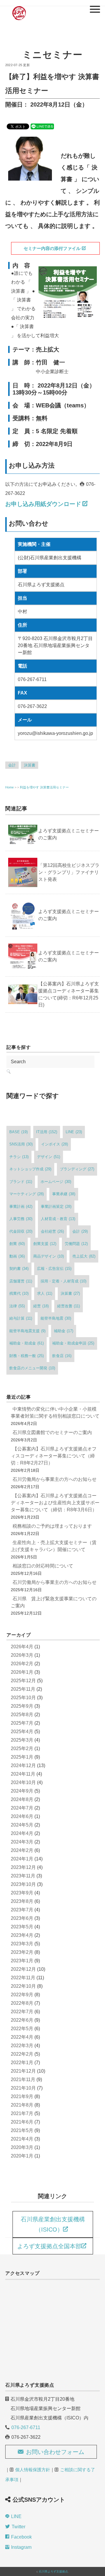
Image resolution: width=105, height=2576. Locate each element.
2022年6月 (22, 2020)
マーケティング (27, 1194)
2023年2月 (22, 1952)
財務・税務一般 (27, 1356)
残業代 (19, 1293)
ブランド (21, 1182)
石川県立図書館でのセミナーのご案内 (52, 1432)
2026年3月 (22, 1655)
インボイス (55, 1144)
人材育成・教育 (58, 1219)
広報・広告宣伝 (54, 1269)
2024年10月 (23, 1782)
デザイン (49, 1157)
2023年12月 (23, 1867)
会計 (12, 765)
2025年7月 (22, 1723)
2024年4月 (22, 1833)
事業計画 (21, 1206)
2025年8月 (22, 1715)
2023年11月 (23, 1876)
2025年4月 (22, 1732)
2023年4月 (22, 1935)
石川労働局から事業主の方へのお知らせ (55, 1479)
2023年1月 (22, 1961)
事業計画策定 (56, 1206)
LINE (74, 1132)
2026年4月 (22, 1647)
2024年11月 (23, 1774)
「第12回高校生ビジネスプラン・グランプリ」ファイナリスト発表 (69, 872)
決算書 (30, 765)
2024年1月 (22, 1859)
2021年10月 (23, 2088)
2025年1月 (22, 1757)
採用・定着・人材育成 (63, 1281)
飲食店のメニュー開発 (32, 1368)
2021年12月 (23, 2071)
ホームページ (56, 1182)
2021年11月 (23, 2080)
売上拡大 (84, 1256)
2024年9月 (22, 1791)
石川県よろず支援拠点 (53, 2571)
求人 (45, 1293)
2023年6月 (22, 1918)
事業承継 (64, 1194)
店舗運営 (21, 1281)
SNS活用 (21, 1144)
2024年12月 (23, 1765)
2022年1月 (22, 2063)
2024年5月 (22, 1825)
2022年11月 (23, 1978)
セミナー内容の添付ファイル (52, 248)
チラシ (19, 1157)
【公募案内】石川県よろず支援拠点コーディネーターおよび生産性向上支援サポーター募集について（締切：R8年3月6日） (55, 1503)
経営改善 (69, 1306)
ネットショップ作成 (30, 1169)
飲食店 (62, 1356)
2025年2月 (22, 1749)
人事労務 (21, 1219)
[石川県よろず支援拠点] (19, 7)
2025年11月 (23, 1689)
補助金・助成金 (27, 1343)
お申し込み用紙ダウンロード (43, 504)
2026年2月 (22, 1664)
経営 (41, 1306)
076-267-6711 (26, 2427)
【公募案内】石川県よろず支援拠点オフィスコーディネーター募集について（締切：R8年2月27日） (54, 1456)
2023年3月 (22, 1944)
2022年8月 (22, 2003)
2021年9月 (22, 2096)
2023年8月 (22, 1901)
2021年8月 (22, 2105)
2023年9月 (22, 1893)
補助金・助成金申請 (73, 1343)
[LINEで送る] (42, 126)
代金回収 (21, 1231)
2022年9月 (22, 1995)
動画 (17, 1256)
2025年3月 (22, 1740)
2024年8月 (22, 1799)
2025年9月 (22, 1706)
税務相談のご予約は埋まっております (52, 1526)
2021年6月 (22, 2122)
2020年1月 (22, 2156)
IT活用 (47, 1132)
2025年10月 (23, 1698)
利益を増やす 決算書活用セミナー (44, 787)
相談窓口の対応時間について (43, 1566)
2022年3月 (22, 2046)
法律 (17, 1306)
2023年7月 (22, 1910)
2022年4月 (22, 2037)
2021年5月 (22, 2130)
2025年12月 (23, 1681)
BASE (19, 1132)
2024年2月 (22, 1850)
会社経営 (52, 1231)
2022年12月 (23, 1969)
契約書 (19, 1269)
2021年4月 (22, 2139)
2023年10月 (23, 1884)
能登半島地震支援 (27, 1331)
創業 (17, 1244)
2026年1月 (22, 1672)
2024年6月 (22, 1816)
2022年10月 (23, 1986)
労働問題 (76, 1244)
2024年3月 (22, 1842)
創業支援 (45, 1244)
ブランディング (77, 1169)
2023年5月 (22, 1927)
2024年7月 (22, 1808)
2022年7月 (22, 2012)
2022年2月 (22, 2054)
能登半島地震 (56, 1318)
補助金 (64, 1331)
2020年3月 (22, 2147)
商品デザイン (49, 1256)
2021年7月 (22, 2113)
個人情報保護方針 (33, 2470)
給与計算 (21, 1318)
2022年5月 (22, 2029)
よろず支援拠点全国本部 (49, 2246)
